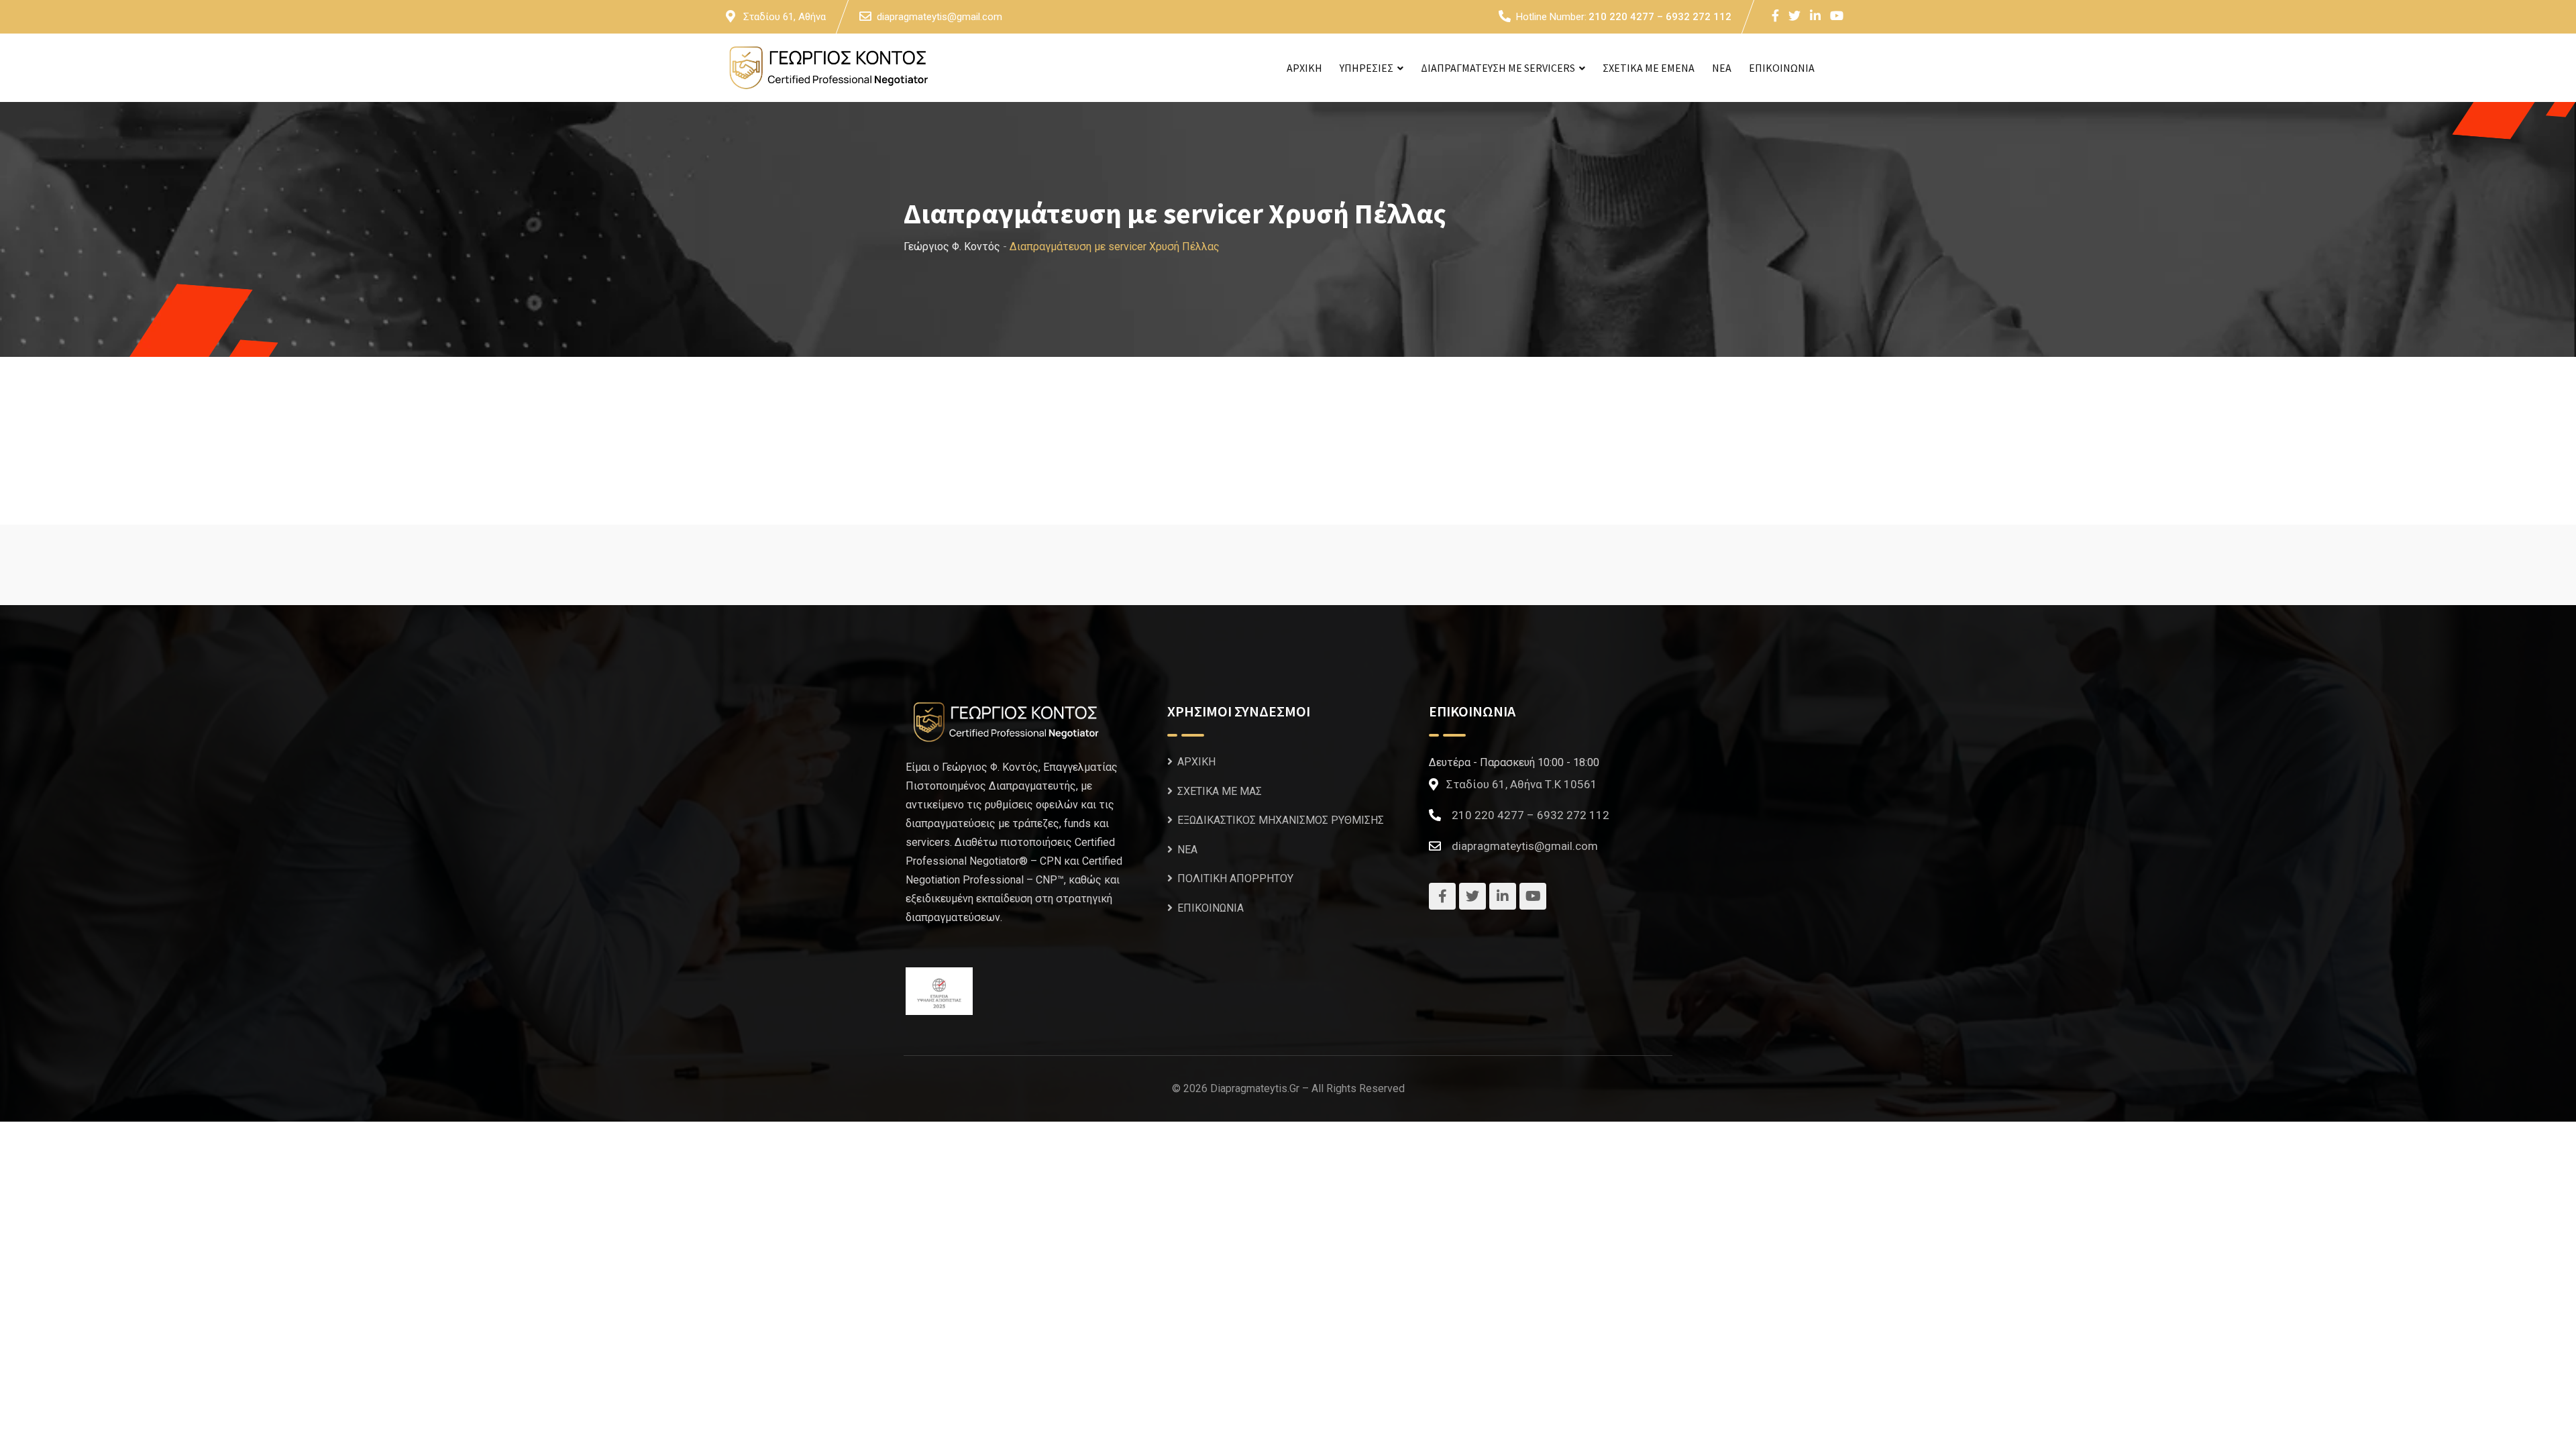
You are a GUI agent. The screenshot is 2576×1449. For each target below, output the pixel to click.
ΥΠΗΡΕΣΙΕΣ (1366, 68)
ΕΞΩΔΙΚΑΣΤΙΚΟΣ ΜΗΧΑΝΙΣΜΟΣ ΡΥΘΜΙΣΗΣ (1281, 820)
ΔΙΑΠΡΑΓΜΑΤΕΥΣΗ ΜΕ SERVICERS (1498, 68)
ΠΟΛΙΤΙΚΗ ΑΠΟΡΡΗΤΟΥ (1235, 878)
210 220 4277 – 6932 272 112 (1660, 17)
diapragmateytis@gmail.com (940, 17)
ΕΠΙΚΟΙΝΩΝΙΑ (1782, 68)
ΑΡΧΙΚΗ (1304, 68)
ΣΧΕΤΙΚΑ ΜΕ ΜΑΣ (1220, 791)
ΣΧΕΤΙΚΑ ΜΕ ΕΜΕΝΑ (1649, 68)
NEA (1722, 68)
